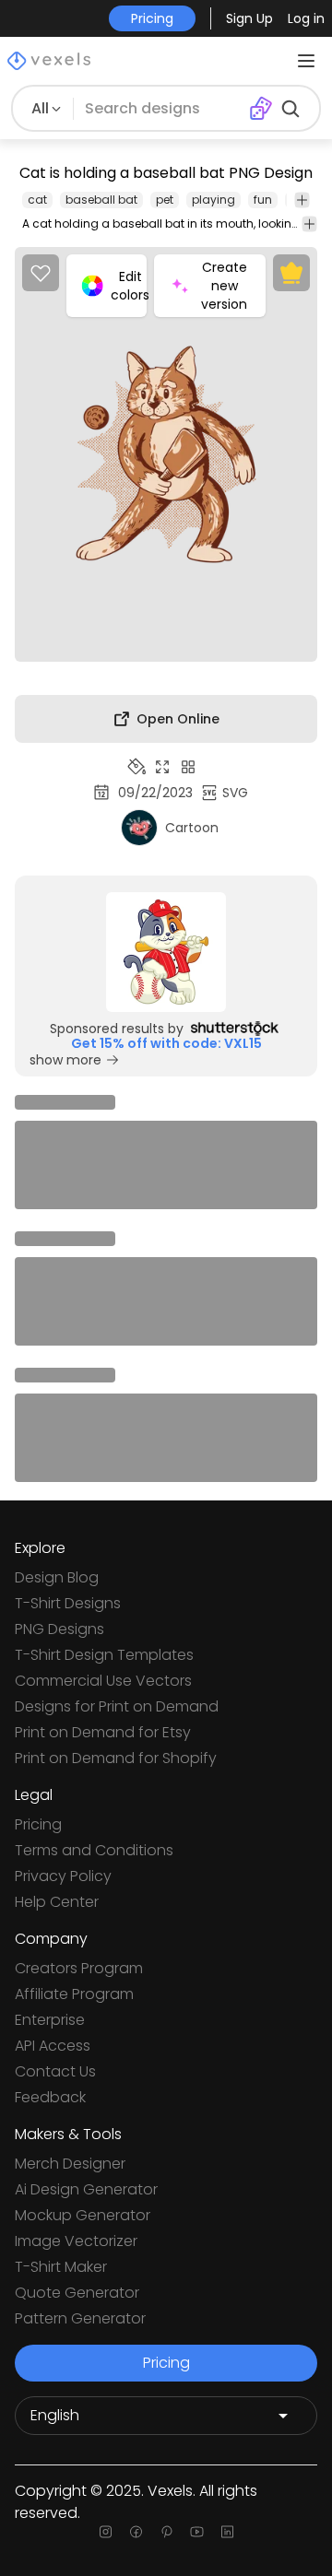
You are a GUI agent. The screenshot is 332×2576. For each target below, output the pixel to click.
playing (213, 200)
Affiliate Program (74, 1994)
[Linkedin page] (227, 2532)
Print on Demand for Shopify (116, 1758)
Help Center (57, 1902)
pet (165, 200)
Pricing (38, 1824)
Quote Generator (77, 2293)
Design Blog (57, 1577)
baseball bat (101, 200)
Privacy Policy (63, 1876)
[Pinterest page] (166, 2532)
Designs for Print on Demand (117, 1706)
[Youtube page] (197, 2532)
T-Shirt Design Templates (104, 1655)
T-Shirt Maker (61, 2267)
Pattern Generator (80, 2318)
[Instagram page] (106, 2532)
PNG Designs (59, 1629)
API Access (53, 2046)
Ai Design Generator (86, 2189)
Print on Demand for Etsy (103, 1732)
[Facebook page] (136, 2532)
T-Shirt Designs (68, 1603)
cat (37, 200)
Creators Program (79, 1968)
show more (65, 1060)
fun (263, 200)
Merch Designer (70, 2164)
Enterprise (50, 2020)
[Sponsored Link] (166, 952)
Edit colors (129, 286)
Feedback (50, 2097)
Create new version (224, 286)
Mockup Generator (83, 2215)
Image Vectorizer (76, 2241)
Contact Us (55, 2071)
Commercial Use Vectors (103, 1681)
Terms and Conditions (94, 1850)
